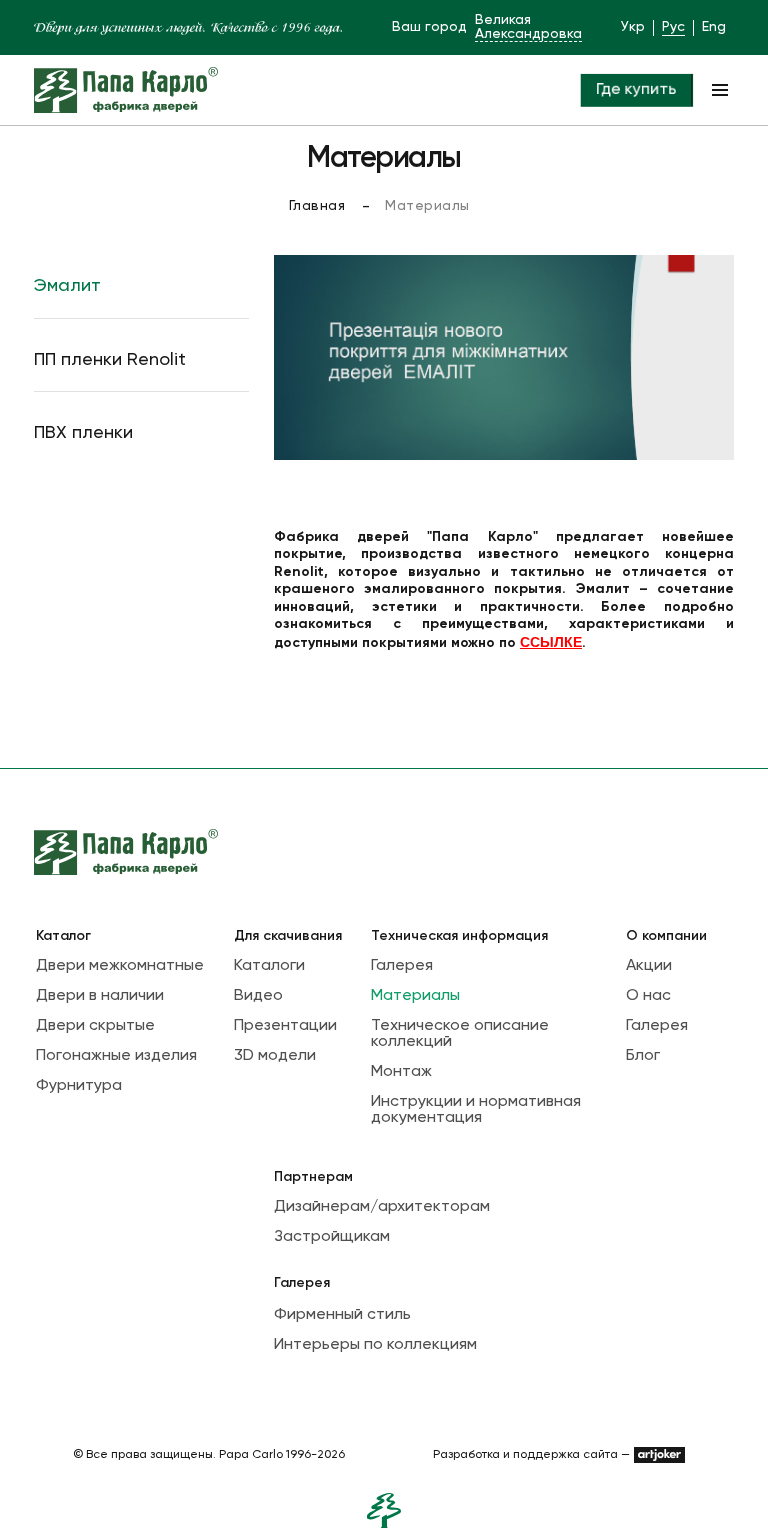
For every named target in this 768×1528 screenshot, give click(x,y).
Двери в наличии (100, 996)
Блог (643, 1056)
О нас (648, 996)
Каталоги (269, 966)
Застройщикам (332, 1237)
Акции (649, 966)
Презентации (285, 1026)
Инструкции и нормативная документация (476, 1110)
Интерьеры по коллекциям (375, 1345)
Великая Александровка (528, 27)
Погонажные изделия (116, 1056)
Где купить (636, 89)
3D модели (275, 1056)
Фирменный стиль (342, 1315)
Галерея (402, 966)
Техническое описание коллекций (460, 1034)
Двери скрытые (95, 1026)
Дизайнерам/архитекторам (382, 1207)
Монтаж (401, 1072)
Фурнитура (79, 1086)
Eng (714, 27)
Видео (258, 996)
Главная (317, 206)
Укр (633, 27)
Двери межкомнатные (120, 966)
